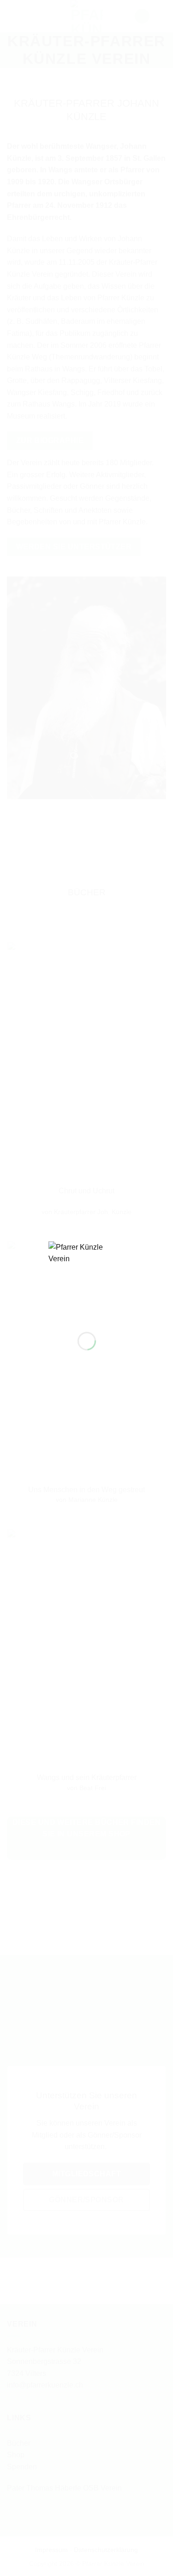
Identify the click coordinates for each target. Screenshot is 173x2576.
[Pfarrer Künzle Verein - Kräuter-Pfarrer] (87, 1279)
